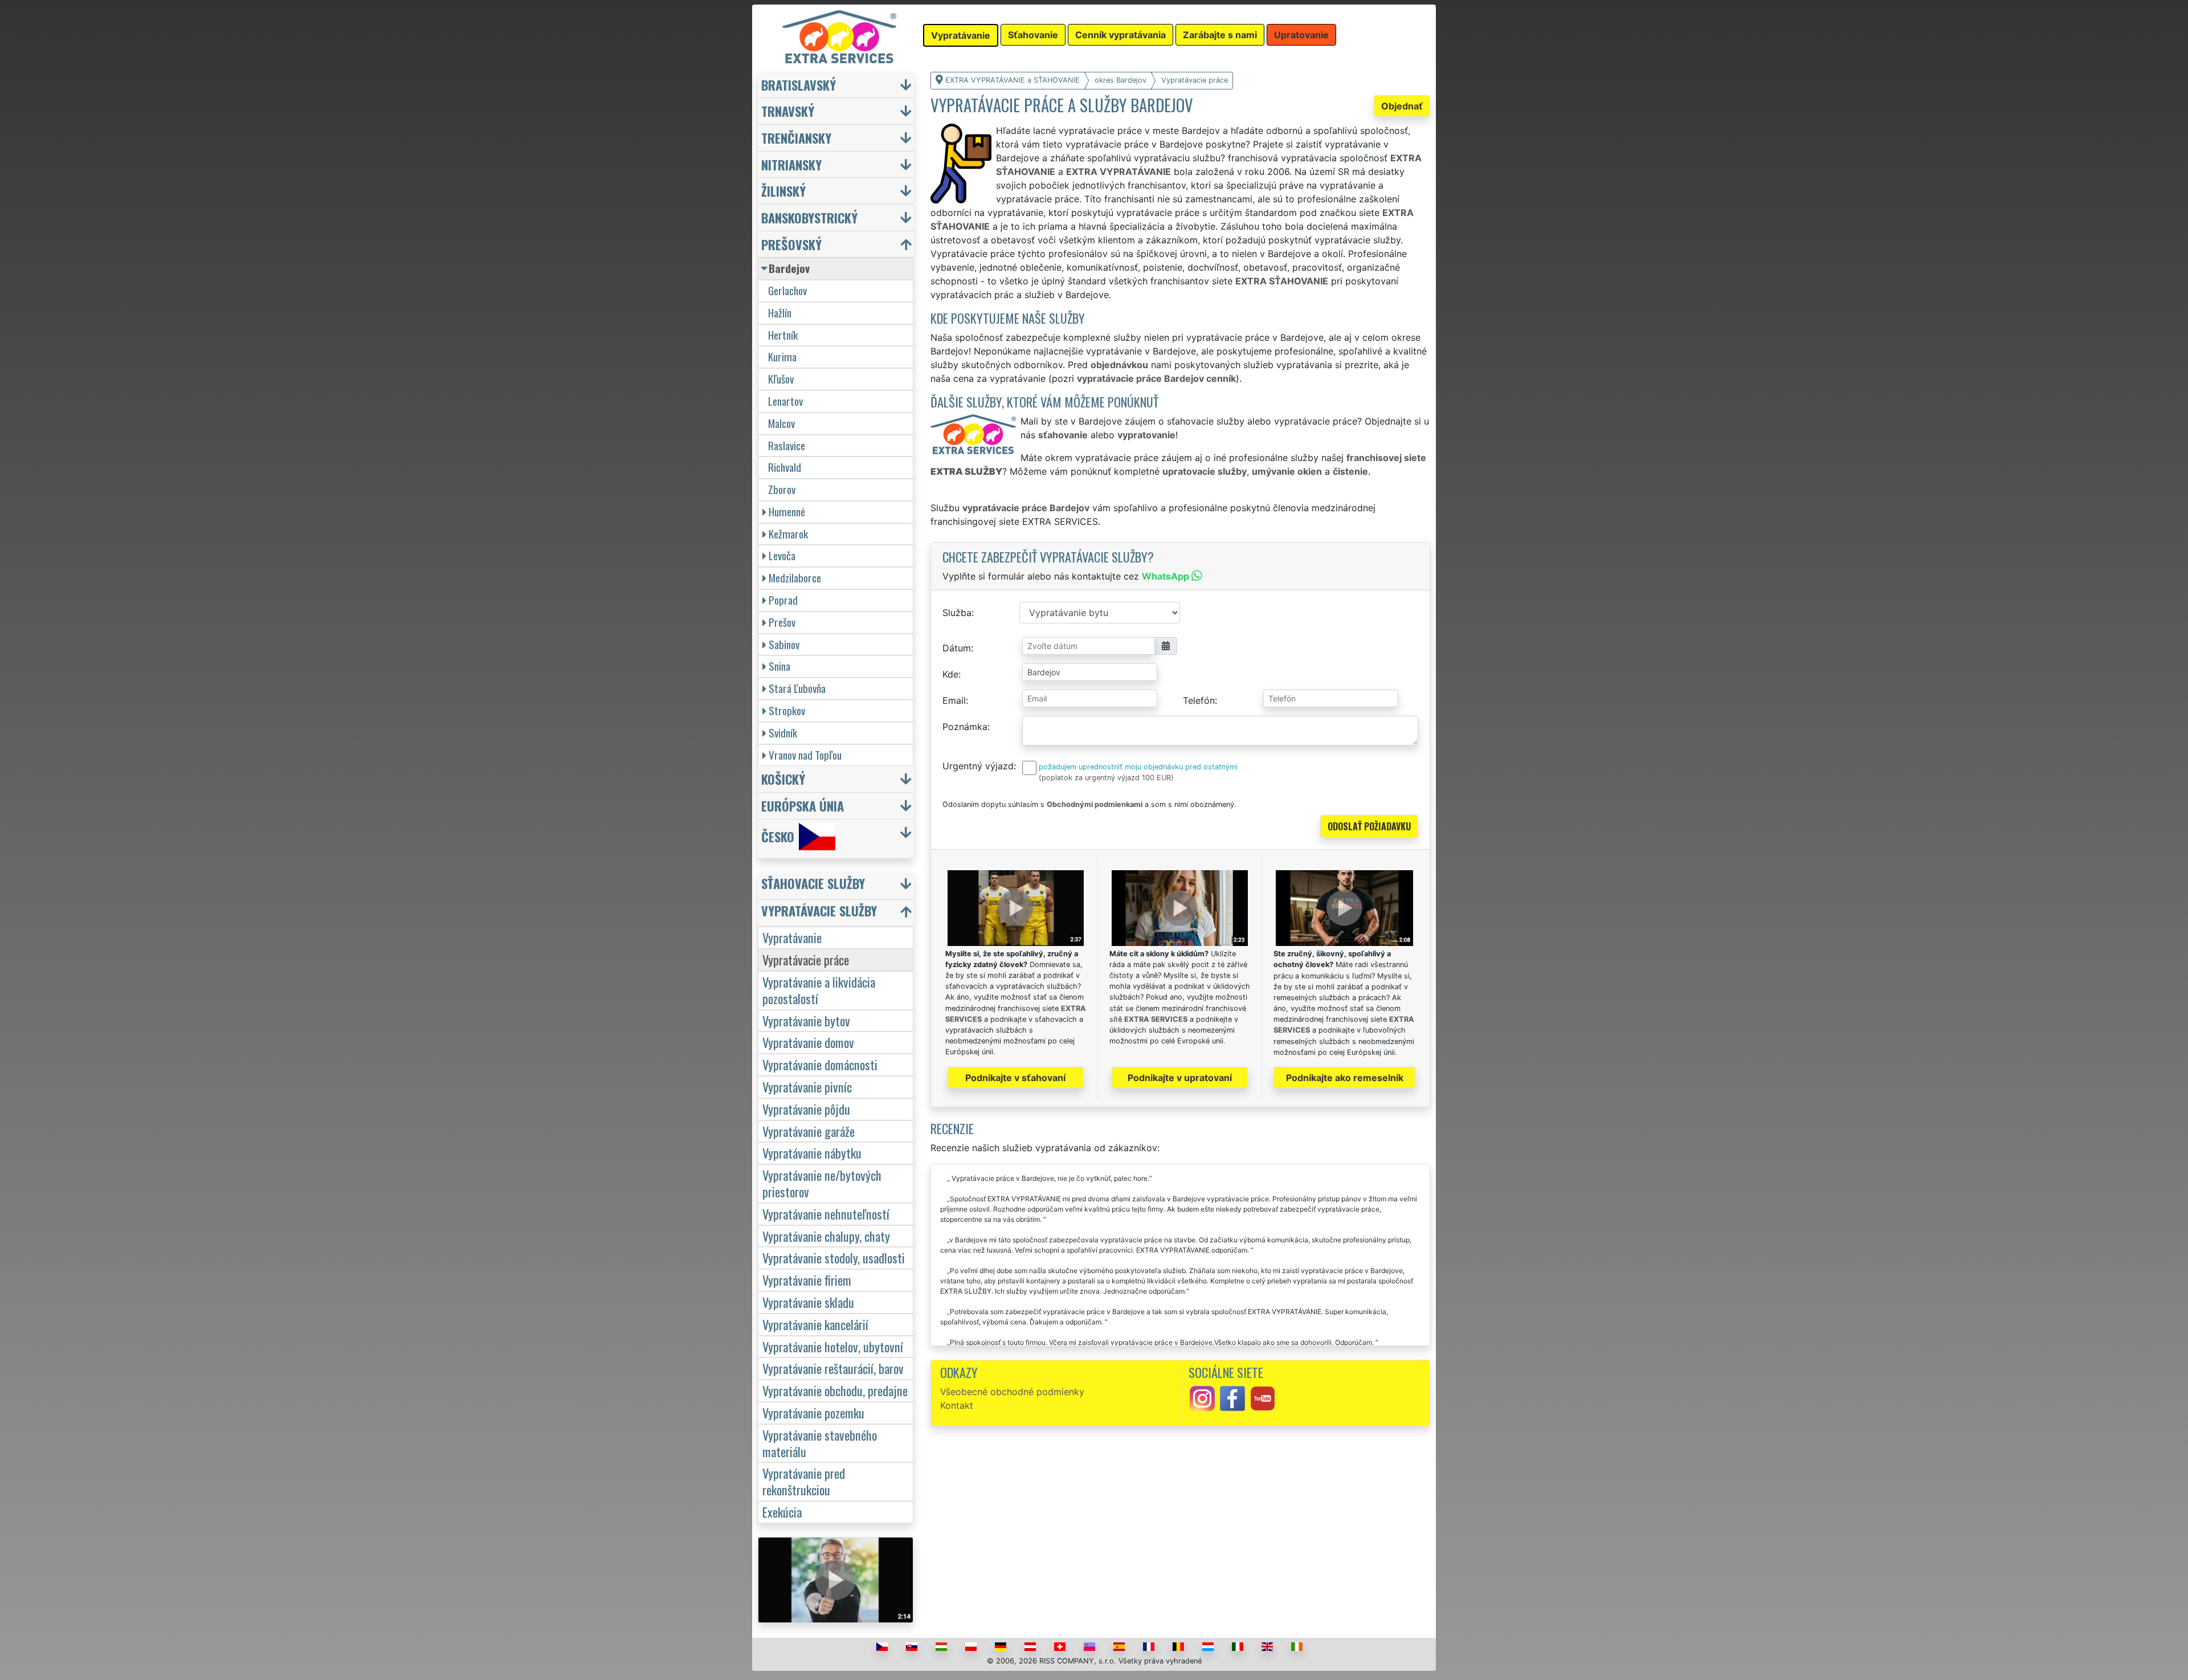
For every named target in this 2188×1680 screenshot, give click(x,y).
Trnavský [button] (788, 111)
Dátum (957, 648)
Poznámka (965, 727)
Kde (950, 674)
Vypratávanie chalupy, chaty (826, 1236)
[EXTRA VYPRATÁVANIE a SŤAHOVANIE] (839, 36)
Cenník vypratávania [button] (1120, 35)
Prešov (782, 622)
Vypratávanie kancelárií (815, 1324)
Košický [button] (783, 779)
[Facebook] (1232, 1397)
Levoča (782, 555)
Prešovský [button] (791, 244)
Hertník (783, 335)
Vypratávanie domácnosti (820, 1064)
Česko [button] (778, 836)
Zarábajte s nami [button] (1220, 35)
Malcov (781, 423)
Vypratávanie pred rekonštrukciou (804, 1481)
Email (954, 700)
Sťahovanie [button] (1033, 35)
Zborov (782, 489)
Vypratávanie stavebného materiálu (820, 1443)
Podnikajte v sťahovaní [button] (1015, 1078)
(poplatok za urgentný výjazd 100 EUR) (1106, 778)
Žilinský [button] (783, 191)
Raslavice (787, 445)
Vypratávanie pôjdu (806, 1109)
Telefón (1199, 700)
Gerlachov (787, 290)
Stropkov (787, 710)
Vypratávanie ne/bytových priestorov (822, 1183)
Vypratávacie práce (806, 959)
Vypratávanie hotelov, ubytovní (833, 1346)
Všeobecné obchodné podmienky (1012, 1392)
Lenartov (785, 401)
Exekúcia (782, 1512)
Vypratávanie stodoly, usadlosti (834, 1257)
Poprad (783, 600)
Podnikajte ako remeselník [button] (1345, 1078)
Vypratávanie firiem (807, 1280)
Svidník (783, 733)
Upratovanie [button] (1301, 35)
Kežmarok (788, 534)
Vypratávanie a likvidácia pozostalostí (819, 990)
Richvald (785, 467)
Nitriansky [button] (791, 164)
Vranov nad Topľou (805, 755)
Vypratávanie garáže (809, 1131)
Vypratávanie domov (808, 1042)
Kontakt (957, 1405)
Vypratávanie (792, 937)
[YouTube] (1263, 1397)
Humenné (787, 511)
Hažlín (780, 313)
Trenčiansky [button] (796, 138)
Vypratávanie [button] (961, 35)
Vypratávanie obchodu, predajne (835, 1390)
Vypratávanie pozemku (813, 1412)
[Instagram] (1202, 1397)
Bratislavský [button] (799, 85)
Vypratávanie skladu (808, 1302)
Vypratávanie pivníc (807, 1086)
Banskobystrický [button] (809, 217)
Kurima (782, 356)
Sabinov (784, 644)
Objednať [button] (1402, 106)
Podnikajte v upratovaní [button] (1180, 1078)
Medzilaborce (795, 578)
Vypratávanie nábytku (812, 1153)
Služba (957, 613)
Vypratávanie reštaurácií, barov (833, 1368)
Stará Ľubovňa (797, 688)
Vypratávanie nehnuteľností (826, 1214)
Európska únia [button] (803, 806)
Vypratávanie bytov (806, 1020)
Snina (779, 666)
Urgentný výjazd (978, 766)
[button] (837, 886)
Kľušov (781, 379)
